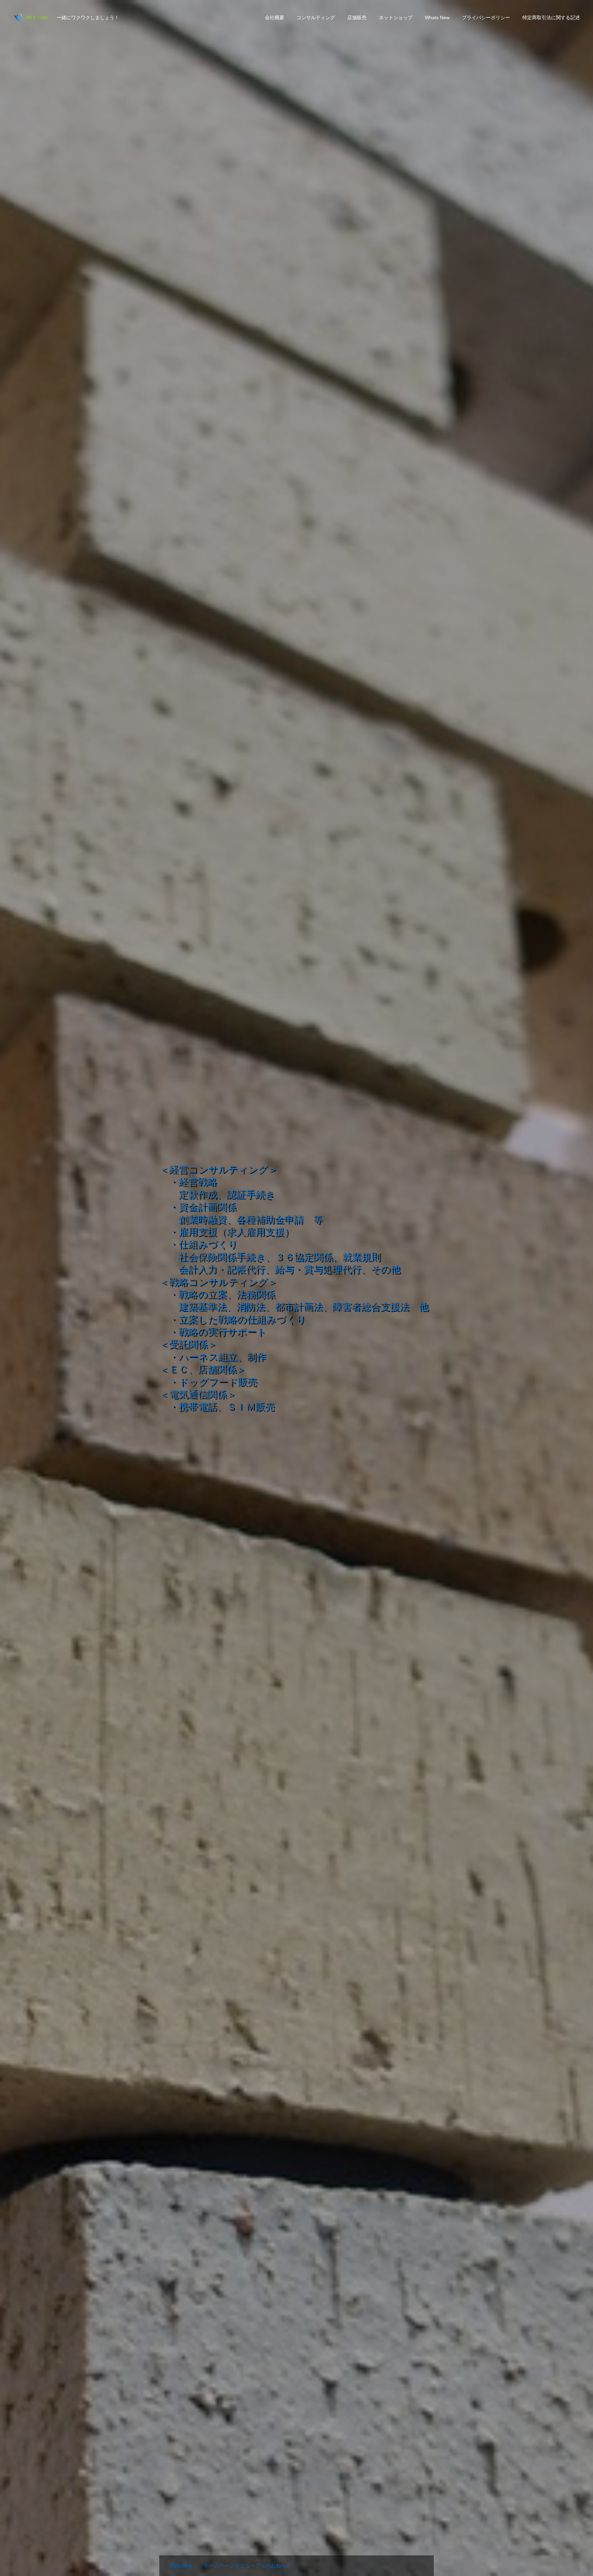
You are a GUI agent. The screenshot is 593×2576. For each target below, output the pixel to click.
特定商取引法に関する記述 (551, 18)
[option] (296, 1288)
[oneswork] (31, 17)
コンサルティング (316, 18)
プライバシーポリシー (486, 18)
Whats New (437, 18)
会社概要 (275, 18)
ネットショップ (396, 18)
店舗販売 (357, 18)
